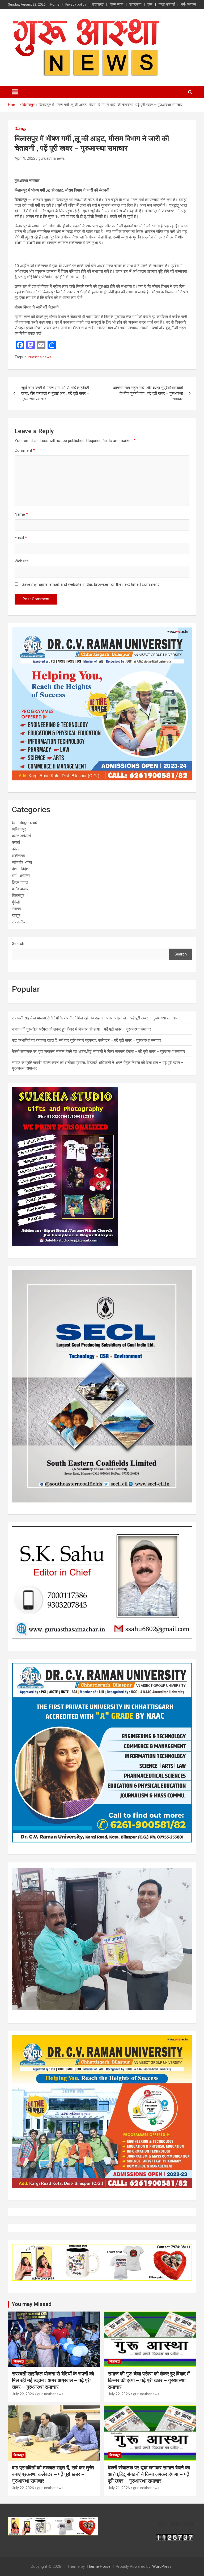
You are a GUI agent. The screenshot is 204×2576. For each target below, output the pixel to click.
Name (21, 514)
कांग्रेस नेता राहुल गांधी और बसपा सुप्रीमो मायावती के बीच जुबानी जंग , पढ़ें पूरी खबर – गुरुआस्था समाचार (148, 393)
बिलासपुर (20, 129)
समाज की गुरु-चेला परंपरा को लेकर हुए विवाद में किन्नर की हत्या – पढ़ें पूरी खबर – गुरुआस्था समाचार (82, 1029)
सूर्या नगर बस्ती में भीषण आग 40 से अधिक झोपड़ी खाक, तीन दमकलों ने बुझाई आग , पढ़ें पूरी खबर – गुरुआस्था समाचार (55, 393)
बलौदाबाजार (20, 889)
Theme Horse (99, 2566)
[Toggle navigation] (15, 92)
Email (21, 538)
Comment (25, 450)
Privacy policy (76, 4)
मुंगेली (16, 902)
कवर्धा (16, 842)
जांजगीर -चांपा (22, 862)
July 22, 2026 (23, 2394)
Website (22, 561)
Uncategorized (25, 823)
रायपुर (16, 915)
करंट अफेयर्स (167, 4)
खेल (150, 4)
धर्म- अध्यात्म (188, 4)
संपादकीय (135, 4)
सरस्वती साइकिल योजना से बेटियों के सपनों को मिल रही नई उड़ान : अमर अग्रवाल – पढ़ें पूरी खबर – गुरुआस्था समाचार (95, 1018)
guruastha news (38, 357)
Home (55, 4)
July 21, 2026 (119, 2488)
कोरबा (16, 849)
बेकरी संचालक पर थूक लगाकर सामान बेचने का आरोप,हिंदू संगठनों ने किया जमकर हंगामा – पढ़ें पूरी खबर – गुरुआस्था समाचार (99, 1052)
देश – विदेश (20, 869)
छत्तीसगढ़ (98, 4)
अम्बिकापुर (19, 829)
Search (18, 944)
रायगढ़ (16, 909)
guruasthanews (52, 158)
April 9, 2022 (25, 158)
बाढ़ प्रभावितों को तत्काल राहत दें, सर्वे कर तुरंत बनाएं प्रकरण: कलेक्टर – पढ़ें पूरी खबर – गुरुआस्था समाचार (87, 1040)
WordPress (162, 2566)
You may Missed (32, 2304)
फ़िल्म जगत (116, 4)
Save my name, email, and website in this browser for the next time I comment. (91, 584)
